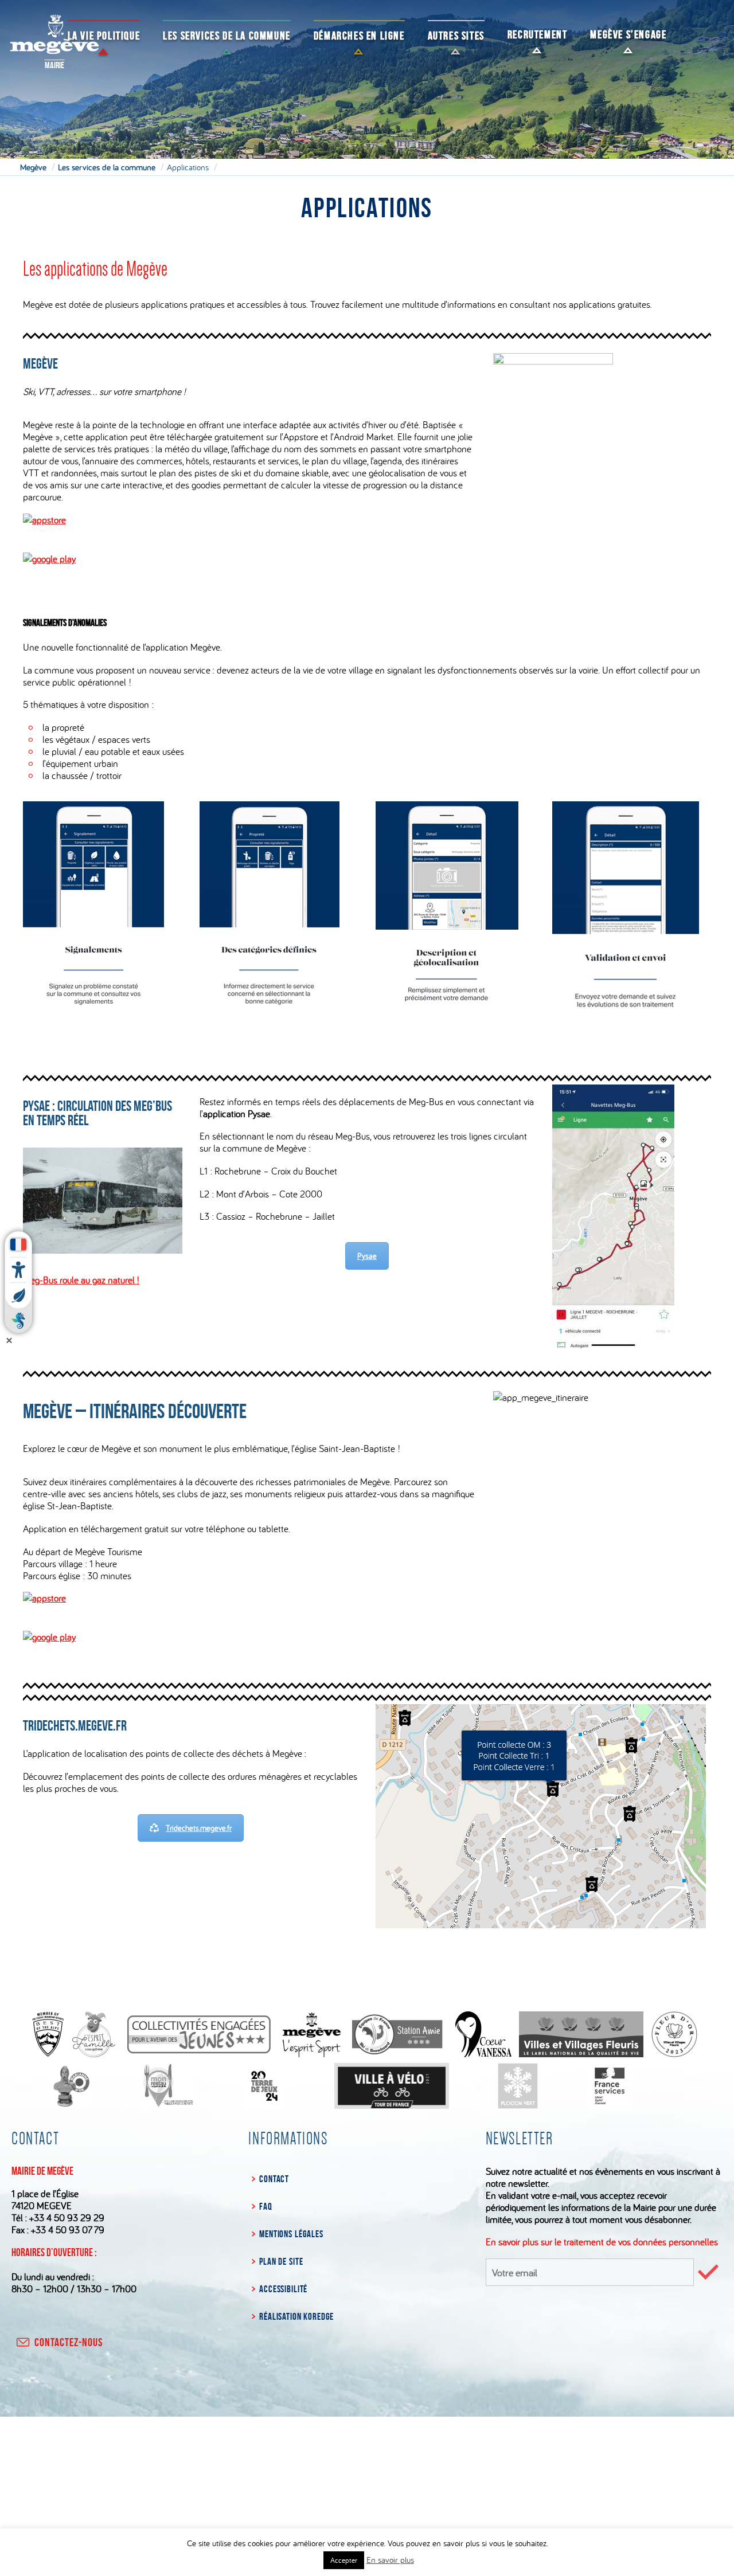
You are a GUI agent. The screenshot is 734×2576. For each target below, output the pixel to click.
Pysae (367, 1256)
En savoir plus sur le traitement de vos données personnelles (602, 2242)
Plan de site (281, 2261)
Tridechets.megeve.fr (199, 1828)
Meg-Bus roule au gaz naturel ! (81, 1280)
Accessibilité (283, 2289)
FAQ (266, 2206)
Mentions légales (291, 2234)
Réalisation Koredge (296, 2316)
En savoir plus (390, 2560)
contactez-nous (69, 2342)
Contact (274, 2179)
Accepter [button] (344, 2560)
